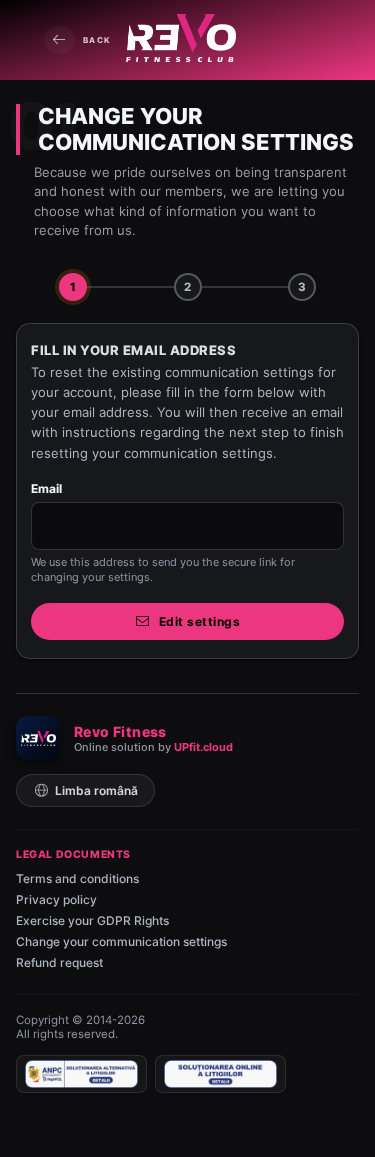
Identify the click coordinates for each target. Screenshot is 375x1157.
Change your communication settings (121, 941)
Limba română (96, 790)
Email (47, 488)
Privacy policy (56, 899)
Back (97, 40)
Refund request (59, 962)
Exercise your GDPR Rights (92, 920)
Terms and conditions (77, 878)
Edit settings (200, 621)
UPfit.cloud (203, 747)
